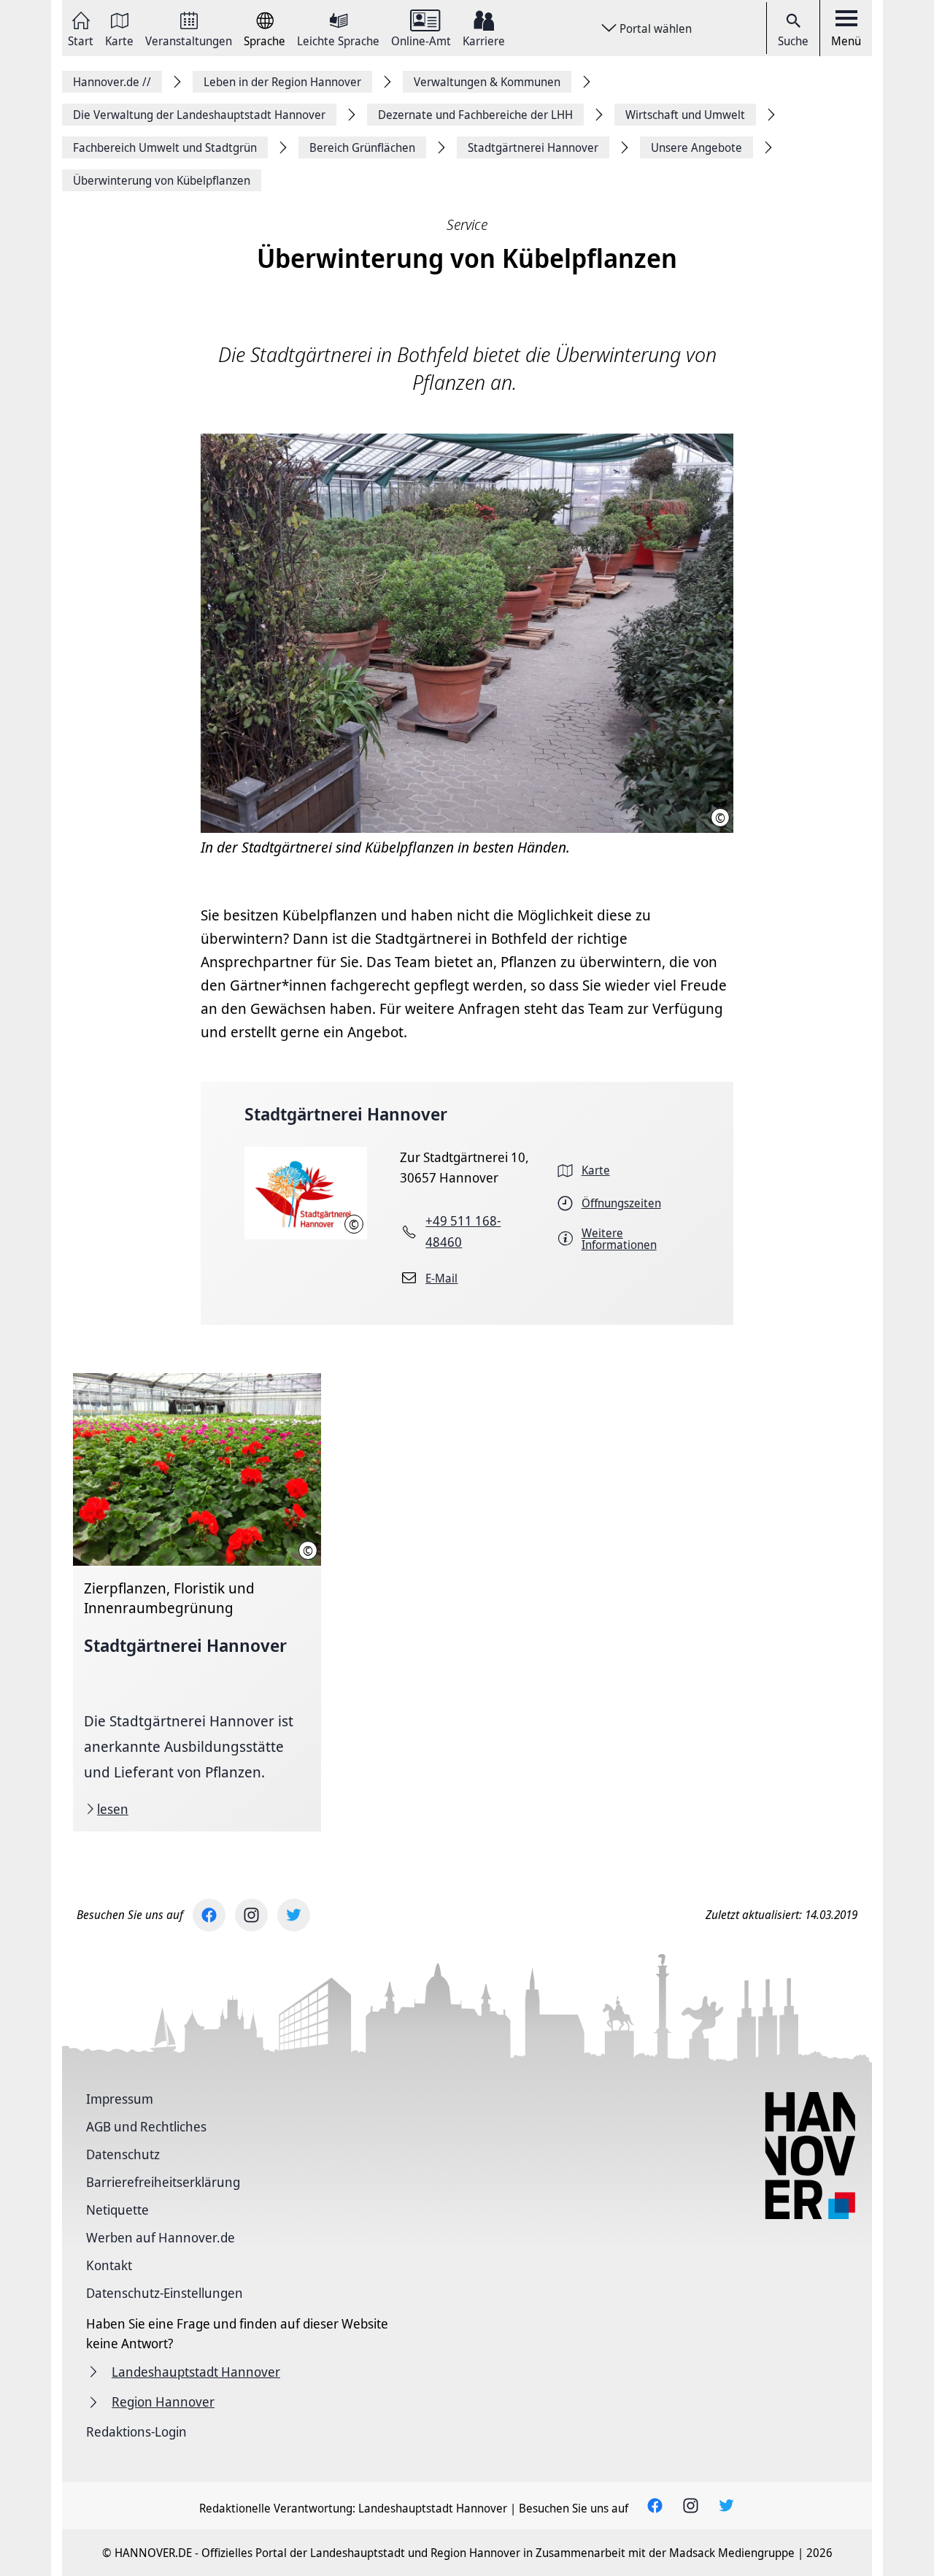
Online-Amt (421, 40)
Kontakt (109, 2265)
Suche (793, 41)
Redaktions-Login (136, 2431)
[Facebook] (209, 1915)
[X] (294, 1915)
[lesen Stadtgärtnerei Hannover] (197, 1602)
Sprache (265, 40)
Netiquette (117, 2210)
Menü (846, 41)
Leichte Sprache (338, 40)
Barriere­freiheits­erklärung (163, 2182)
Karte (119, 40)
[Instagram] (251, 1915)
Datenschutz (123, 2154)
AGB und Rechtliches (146, 2126)
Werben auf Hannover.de (161, 2237)
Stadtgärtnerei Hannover (346, 1114)
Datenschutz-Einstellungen (165, 2293)
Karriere (484, 40)
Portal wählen (656, 28)
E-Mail (441, 1278)
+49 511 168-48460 (463, 1231)
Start (81, 40)
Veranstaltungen (189, 40)
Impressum (120, 2099)
